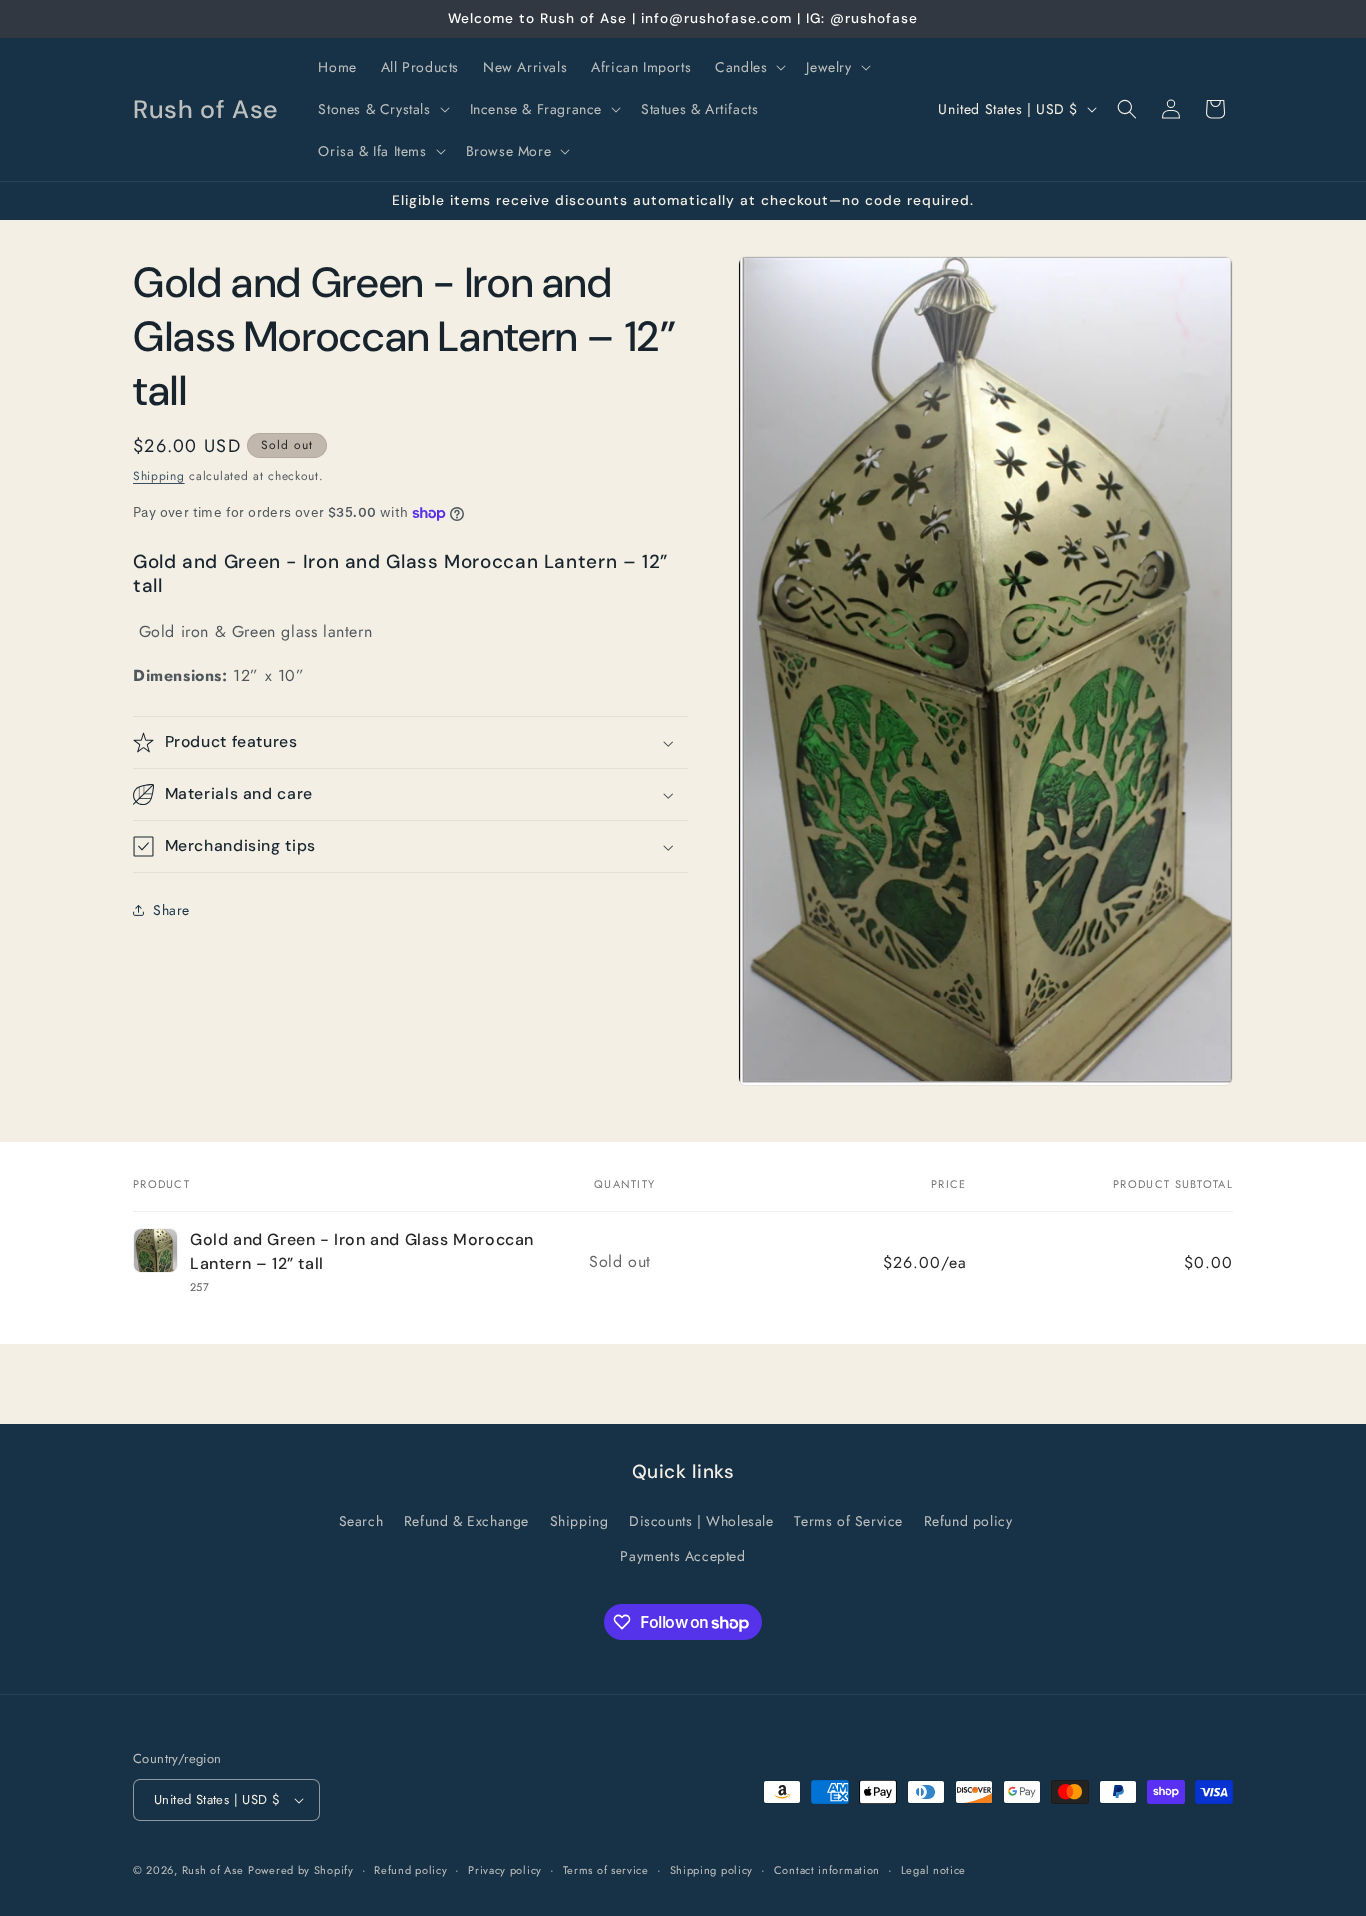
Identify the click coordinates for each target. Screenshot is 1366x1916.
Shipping (159, 476)
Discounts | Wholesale (701, 1521)
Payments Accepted (682, 1556)
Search (361, 1521)
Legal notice (933, 1870)
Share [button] (171, 910)
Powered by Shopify (301, 1870)
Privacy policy (505, 1870)
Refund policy (968, 1521)
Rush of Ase (213, 1870)
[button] (748, 67)
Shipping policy (712, 1870)
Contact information (827, 1870)
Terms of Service (848, 1521)
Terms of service (606, 1870)
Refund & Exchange (466, 1521)
